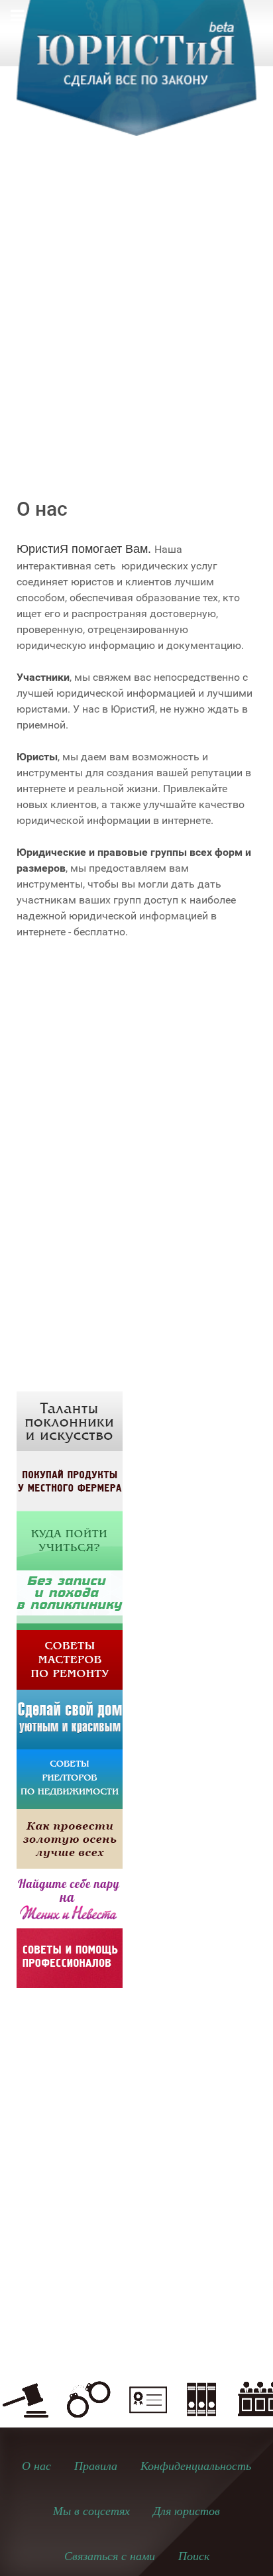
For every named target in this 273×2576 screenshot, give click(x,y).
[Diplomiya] (70, 1540)
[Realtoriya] (70, 1778)
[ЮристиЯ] (136, 76)
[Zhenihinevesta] (70, 1898)
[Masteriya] (70, 1659)
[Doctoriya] (70, 1599)
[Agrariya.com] (70, 1480)
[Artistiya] (70, 1420)
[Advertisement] (136, 300)
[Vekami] (70, 1838)
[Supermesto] (70, 1719)
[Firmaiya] (70, 1957)
